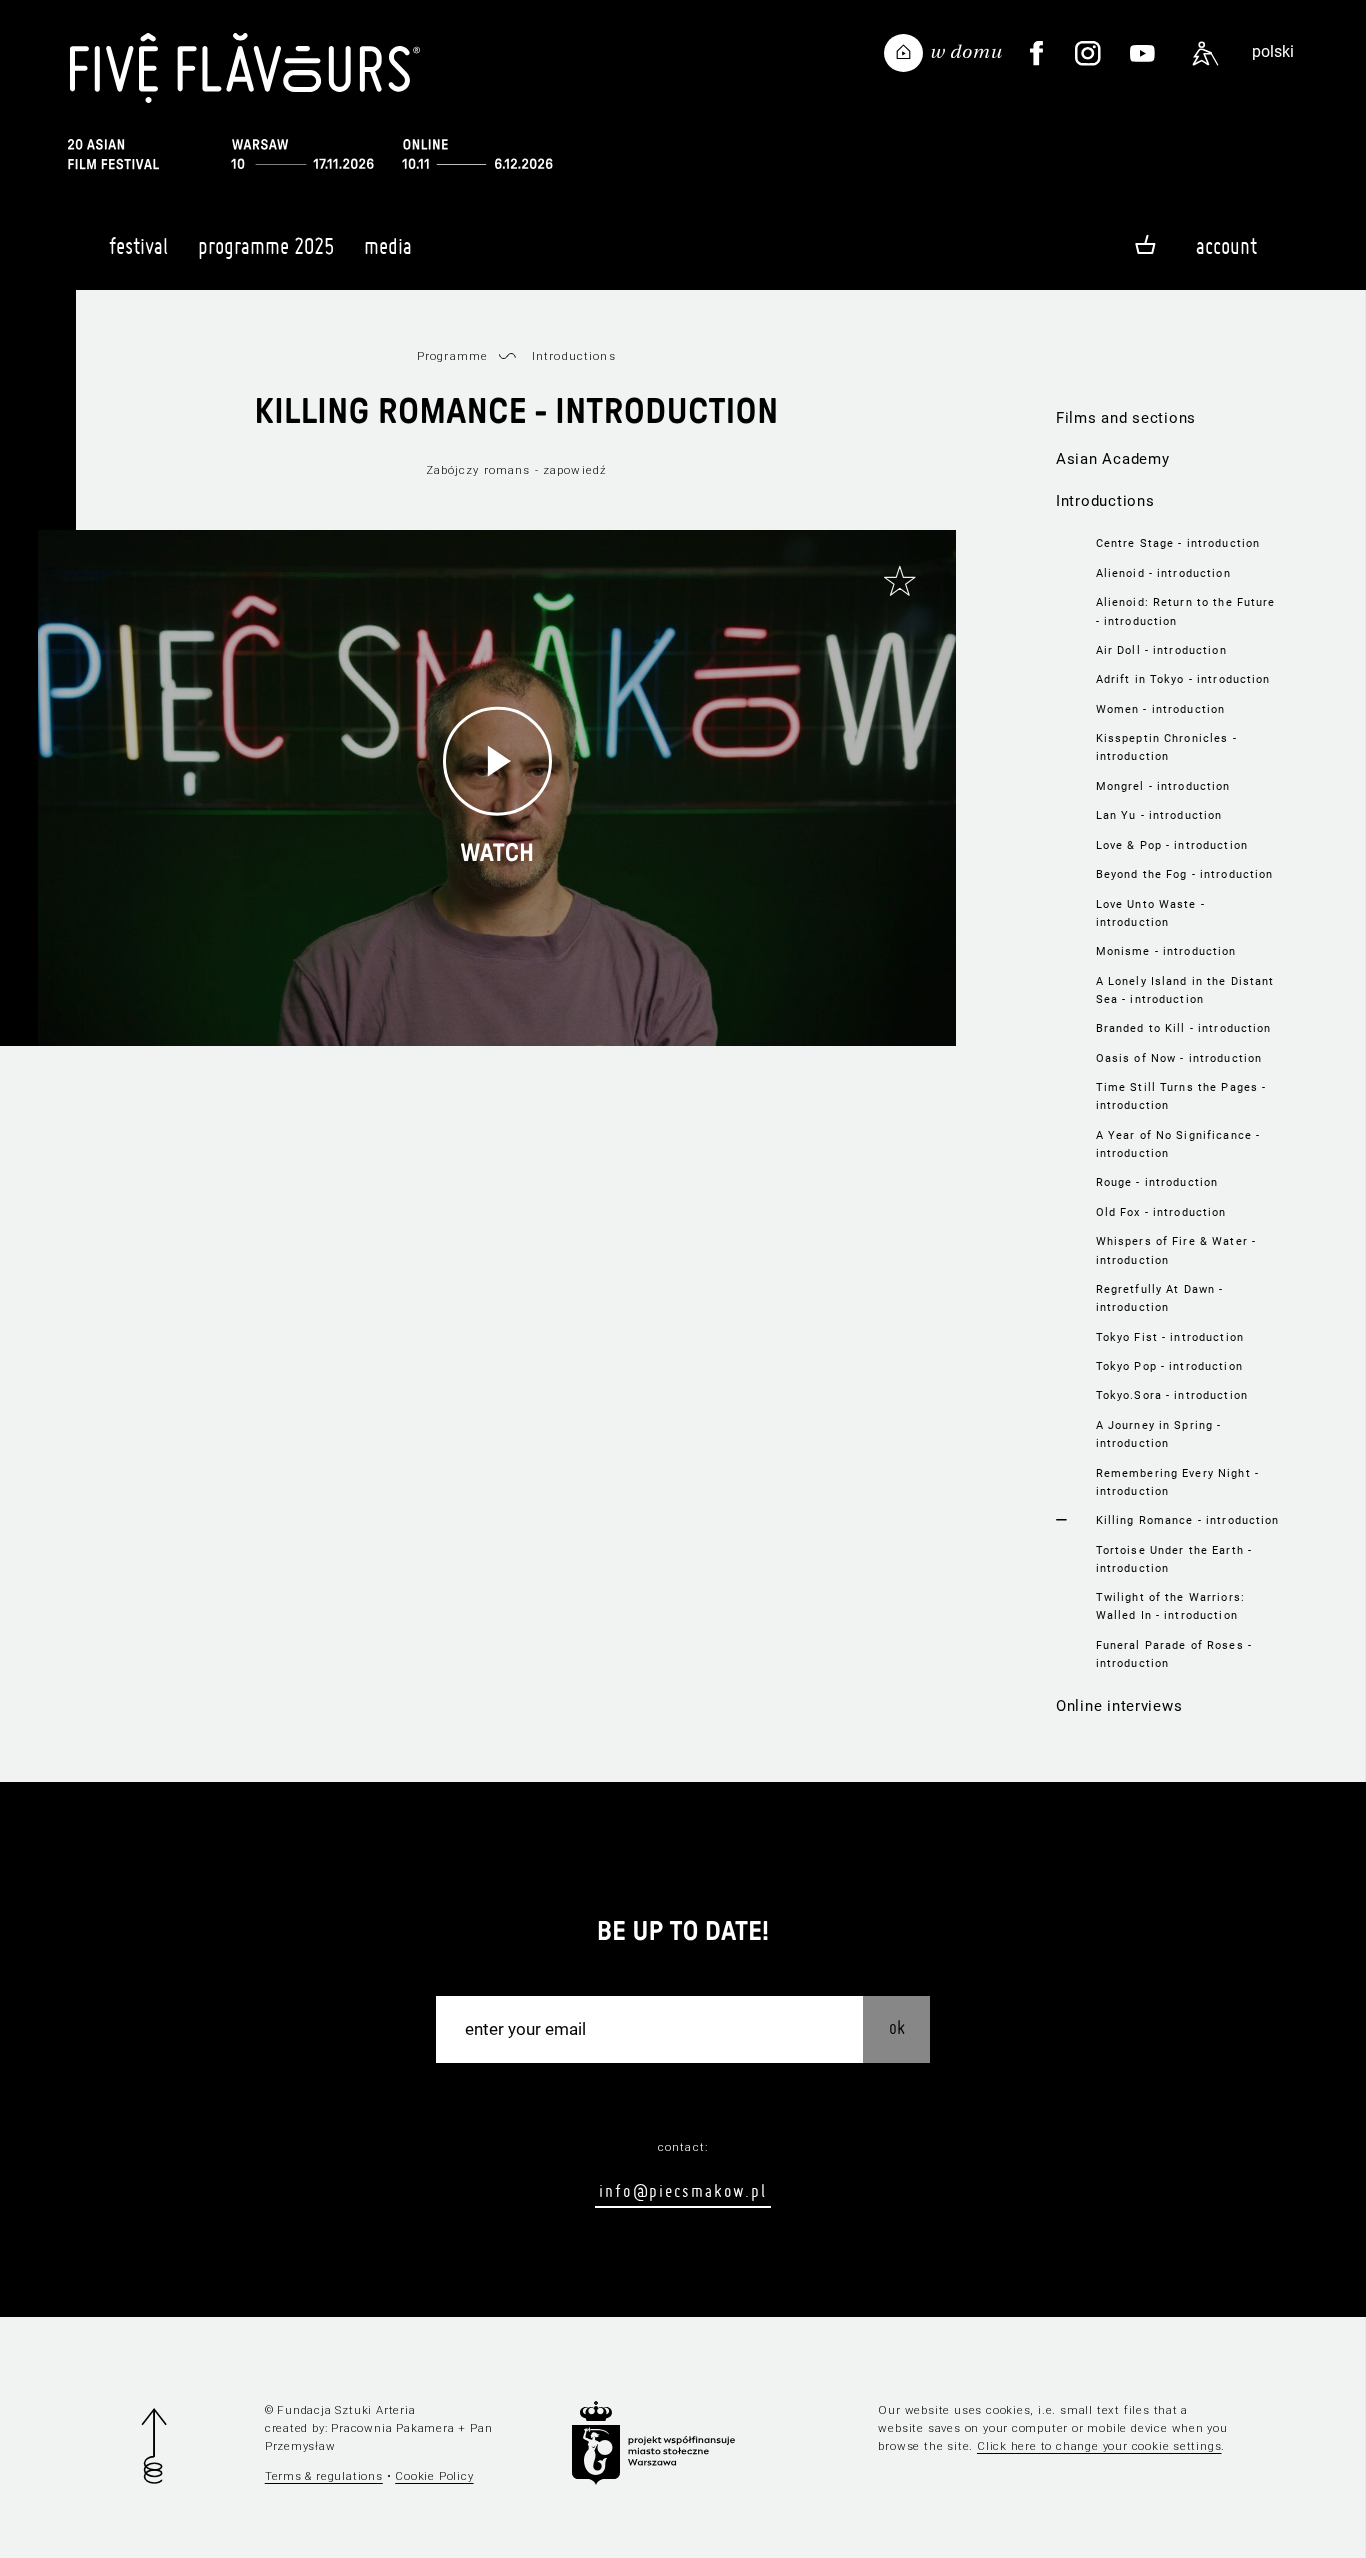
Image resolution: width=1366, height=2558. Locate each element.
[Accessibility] (1206, 54)
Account (1226, 246)
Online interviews (1119, 1706)
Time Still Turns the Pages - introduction (1181, 1096)
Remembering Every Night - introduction (1177, 1482)
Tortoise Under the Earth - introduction (1174, 1559)
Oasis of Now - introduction (1179, 1058)
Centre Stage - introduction (1178, 543)
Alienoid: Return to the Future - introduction (1186, 611)
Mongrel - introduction (1163, 786)
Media (388, 246)
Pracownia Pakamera (392, 2428)
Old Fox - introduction (1161, 1212)
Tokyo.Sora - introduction (1172, 1395)
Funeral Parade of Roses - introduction (1174, 1654)
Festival (138, 246)
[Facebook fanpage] (1037, 54)
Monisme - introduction (1166, 951)
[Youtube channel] (1143, 54)
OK (897, 2027)
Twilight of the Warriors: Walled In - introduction (1170, 1606)
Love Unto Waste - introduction (1150, 913)
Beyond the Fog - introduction (1185, 874)
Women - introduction (1161, 709)
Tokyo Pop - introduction (1169, 1366)
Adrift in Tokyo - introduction (1183, 679)
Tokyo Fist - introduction (1170, 1337)
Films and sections (1126, 418)
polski (1273, 51)
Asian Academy (1113, 459)
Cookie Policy (434, 2476)
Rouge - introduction (1157, 1182)
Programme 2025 (266, 246)
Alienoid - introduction (1163, 573)
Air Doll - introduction (1161, 650)
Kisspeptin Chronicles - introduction (1166, 747)
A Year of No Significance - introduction (1178, 1144)
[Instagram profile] (1088, 54)
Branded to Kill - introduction (1184, 1028)
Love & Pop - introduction (1172, 845)
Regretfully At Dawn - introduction (1160, 1298)
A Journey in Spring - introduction (1159, 1434)
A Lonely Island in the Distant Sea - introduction (1185, 990)
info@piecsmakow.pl (682, 2190)
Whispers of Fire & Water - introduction (1176, 1250)
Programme (452, 356)
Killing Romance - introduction (1188, 1520)
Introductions (1105, 501)
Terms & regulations (324, 2476)
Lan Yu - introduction (1159, 815)
